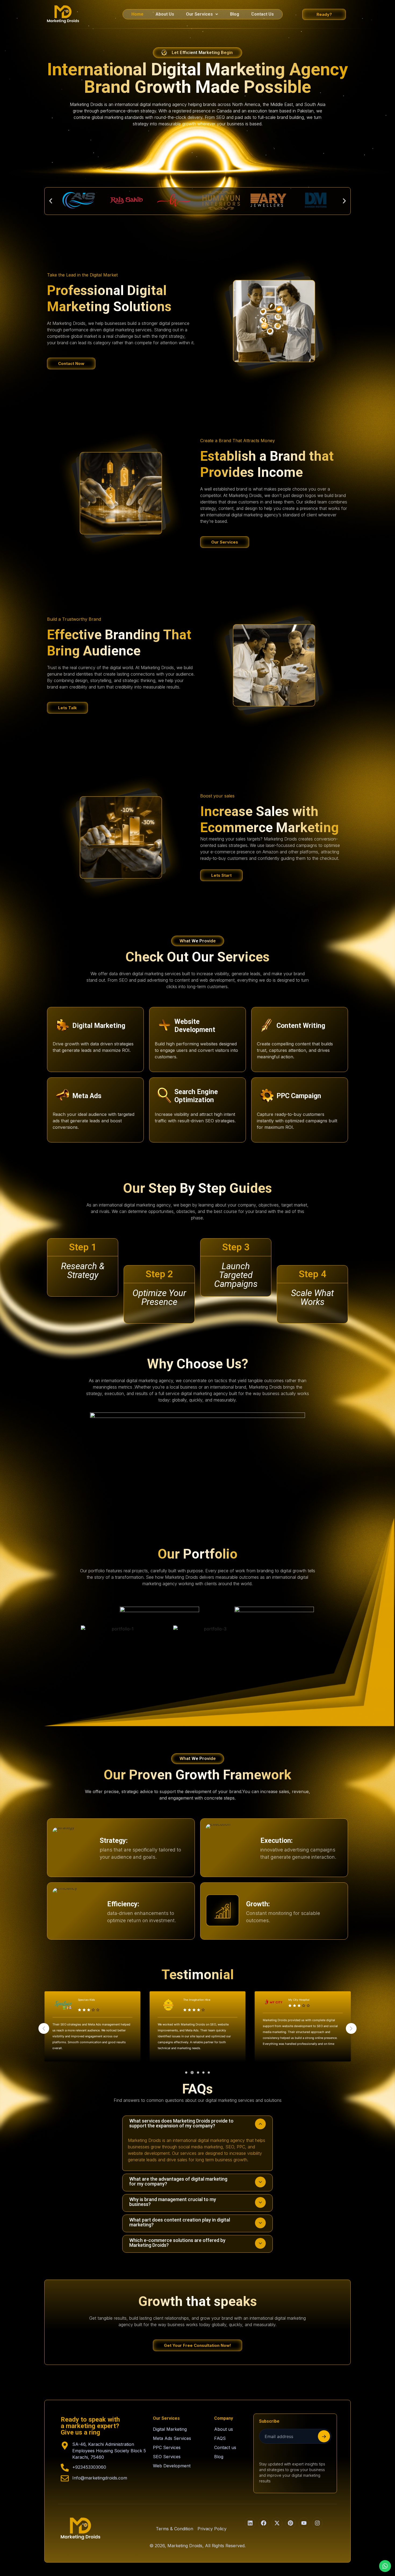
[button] (202, 14)
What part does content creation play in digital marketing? (180, 2222)
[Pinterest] (290, 2523)
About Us (165, 14)
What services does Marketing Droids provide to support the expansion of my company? (181, 2123)
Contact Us (263, 14)
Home (137, 14)
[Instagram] (317, 2523)
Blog (235, 14)
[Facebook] (264, 2523)
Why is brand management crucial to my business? (173, 2202)
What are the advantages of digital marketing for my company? (178, 2181)
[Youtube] (304, 2523)
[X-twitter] (277, 2523)
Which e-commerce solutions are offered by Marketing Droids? (177, 2243)
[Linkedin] (250, 2523)
